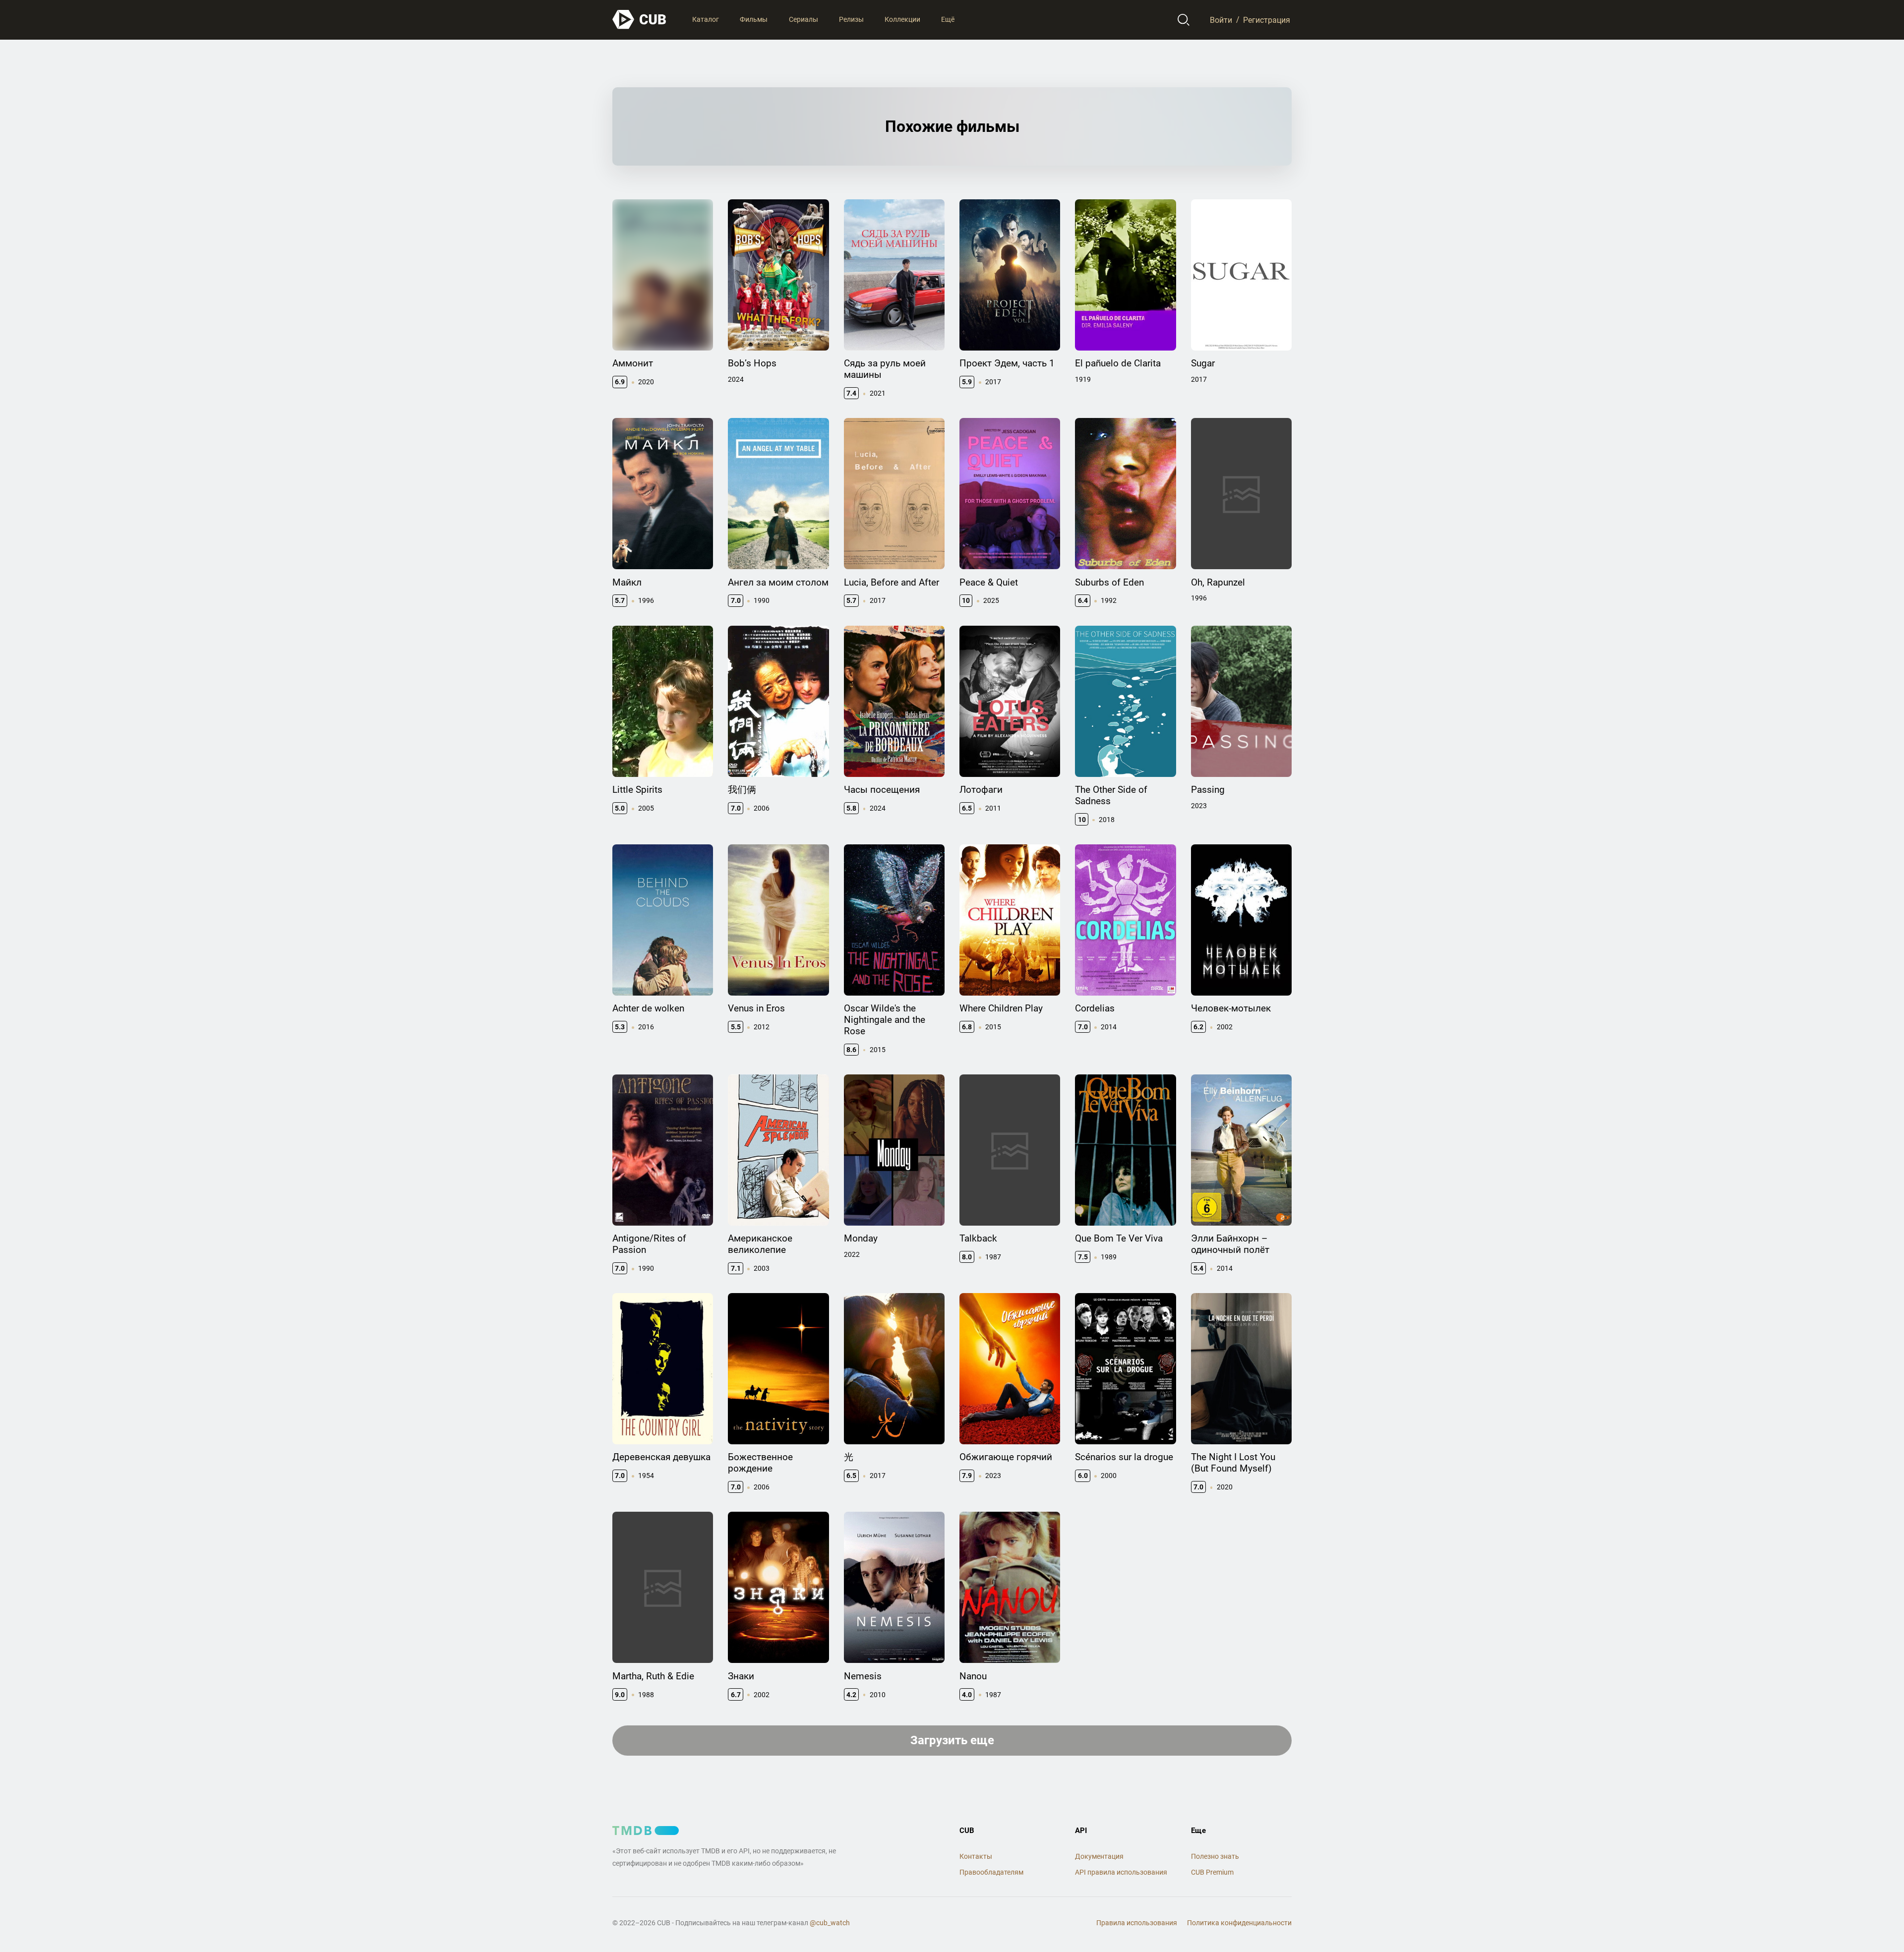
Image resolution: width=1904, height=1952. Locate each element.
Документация (1099, 1856)
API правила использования (1121, 1872)
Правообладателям (991, 1872)
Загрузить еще (952, 1740)
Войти (1221, 20)
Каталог (706, 19)
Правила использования (1137, 1923)
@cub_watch (830, 1923)
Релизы (851, 19)
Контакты (976, 1856)
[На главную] (640, 20)
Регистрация (1267, 20)
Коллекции (902, 19)
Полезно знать (1215, 1856)
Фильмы (754, 19)
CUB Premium (1212, 1872)
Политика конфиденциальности (1239, 1923)
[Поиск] (1184, 20)
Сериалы (803, 19)
